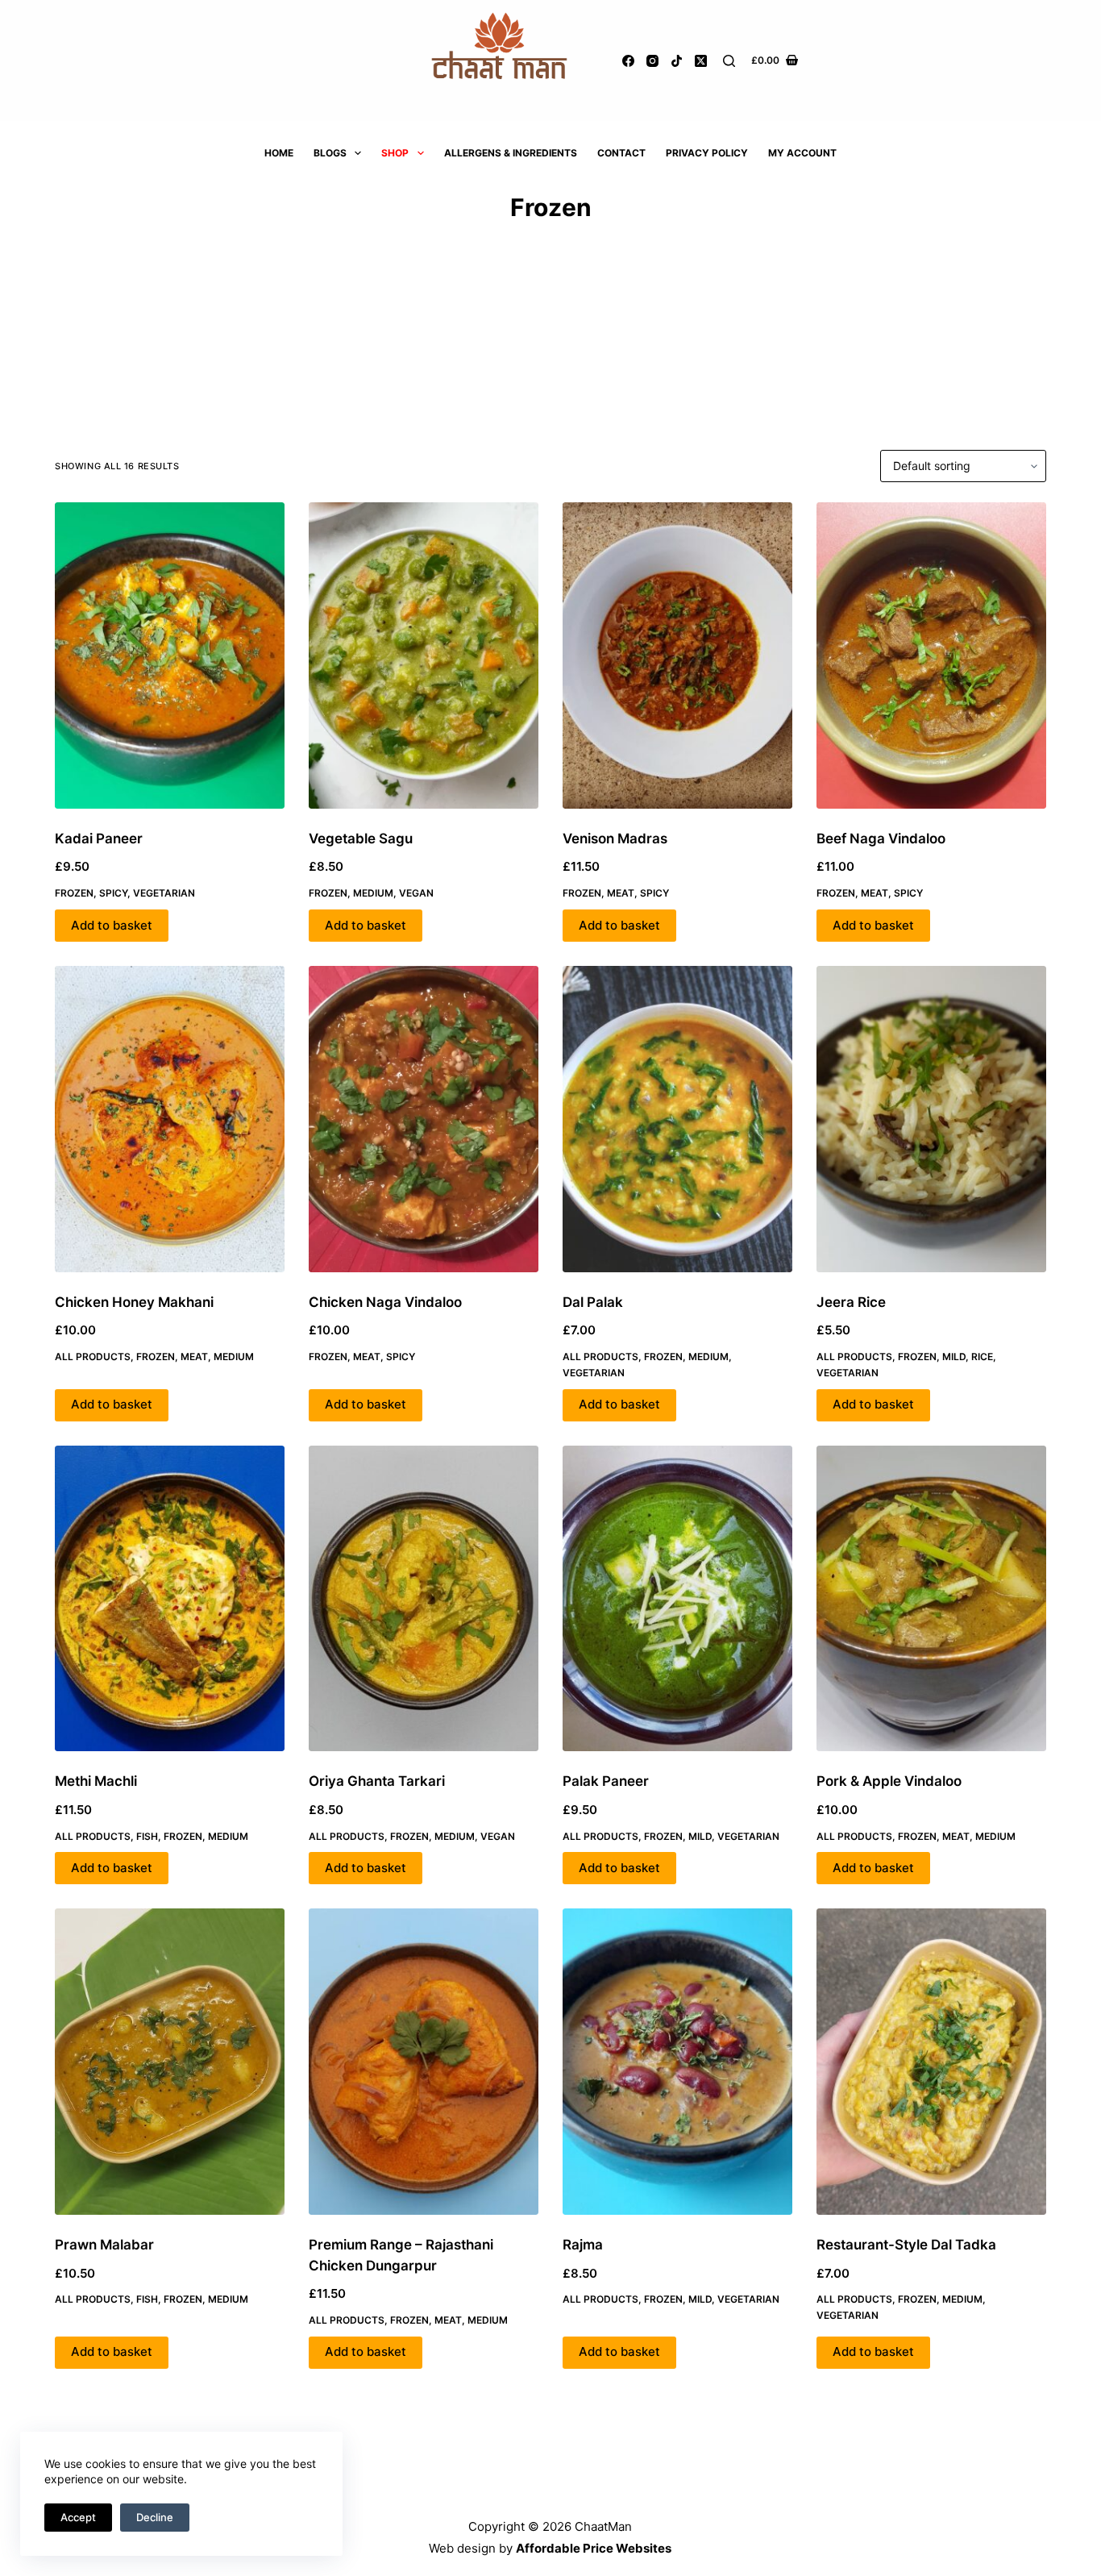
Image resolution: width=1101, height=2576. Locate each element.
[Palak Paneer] (677, 1599)
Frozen (74, 893)
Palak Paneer (606, 1781)
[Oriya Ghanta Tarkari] (424, 1599)
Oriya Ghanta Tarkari (377, 1781)
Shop (395, 153)
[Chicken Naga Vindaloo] (424, 1119)
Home (279, 153)
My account (802, 153)
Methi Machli (96, 1781)
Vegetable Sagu (361, 839)
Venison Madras (615, 839)
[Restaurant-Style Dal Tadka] (931, 2062)
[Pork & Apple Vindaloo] (931, 1599)
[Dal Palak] (677, 1119)
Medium (373, 893)
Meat (621, 893)
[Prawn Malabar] (170, 2062)
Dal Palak (593, 1302)
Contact (621, 153)
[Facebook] (628, 61)
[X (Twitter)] (701, 61)
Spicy (113, 893)
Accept (78, 2517)
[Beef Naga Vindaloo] (931, 655)
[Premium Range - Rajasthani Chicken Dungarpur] (424, 2062)
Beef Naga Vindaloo (881, 839)
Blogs (330, 153)
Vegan (416, 893)
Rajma (583, 2245)
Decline (155, 2517)
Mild (954, 1357)
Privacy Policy (707, 153)
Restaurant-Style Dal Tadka (906, 2245)
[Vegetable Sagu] (424, 655)
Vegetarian (164, 893)
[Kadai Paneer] (170, 655)
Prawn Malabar (104, 2245)
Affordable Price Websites (594, 2548)
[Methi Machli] (170, 1599)
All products (93, 1357)
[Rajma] (677, 2062)
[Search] (729, 61)
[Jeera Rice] (931, 1119)
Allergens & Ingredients (511, 153)
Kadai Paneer (99, 839)
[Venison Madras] (677, 655)
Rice (982, 1357)
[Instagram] (652, 61)
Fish (147, 1836)
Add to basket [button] (112, 925)
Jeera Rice (851, 1302)
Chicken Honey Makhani (134, 1302)
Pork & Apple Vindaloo (889, 1781)
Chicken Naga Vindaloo (385, 1302)
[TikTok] (677, 61)
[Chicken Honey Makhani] (170, 1119)
